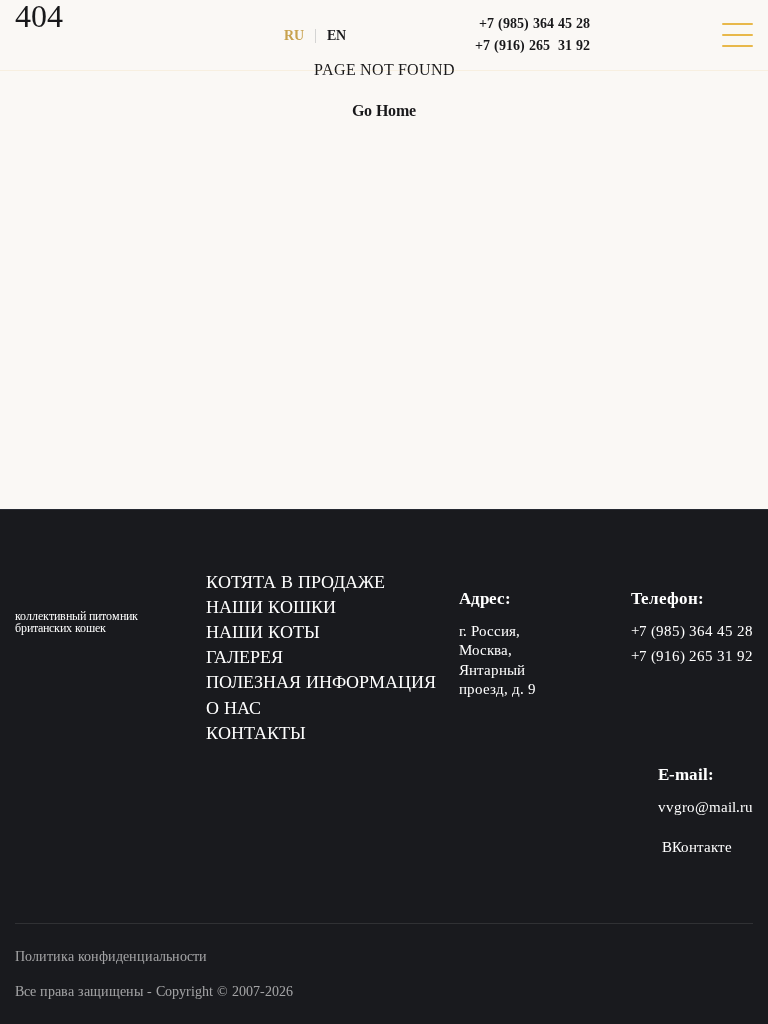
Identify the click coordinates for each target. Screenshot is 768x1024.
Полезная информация (321, 682)
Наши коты (263, 632)
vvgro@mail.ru (705, 807)
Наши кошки (271, 607)
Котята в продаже (295, 582)
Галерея (244, 657)
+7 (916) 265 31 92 (532, 45)
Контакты (256, 733)
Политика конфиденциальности (111, 956)
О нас (233, 708)
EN (336, 35)
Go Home (384, 110)
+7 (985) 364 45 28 (534, 23)
